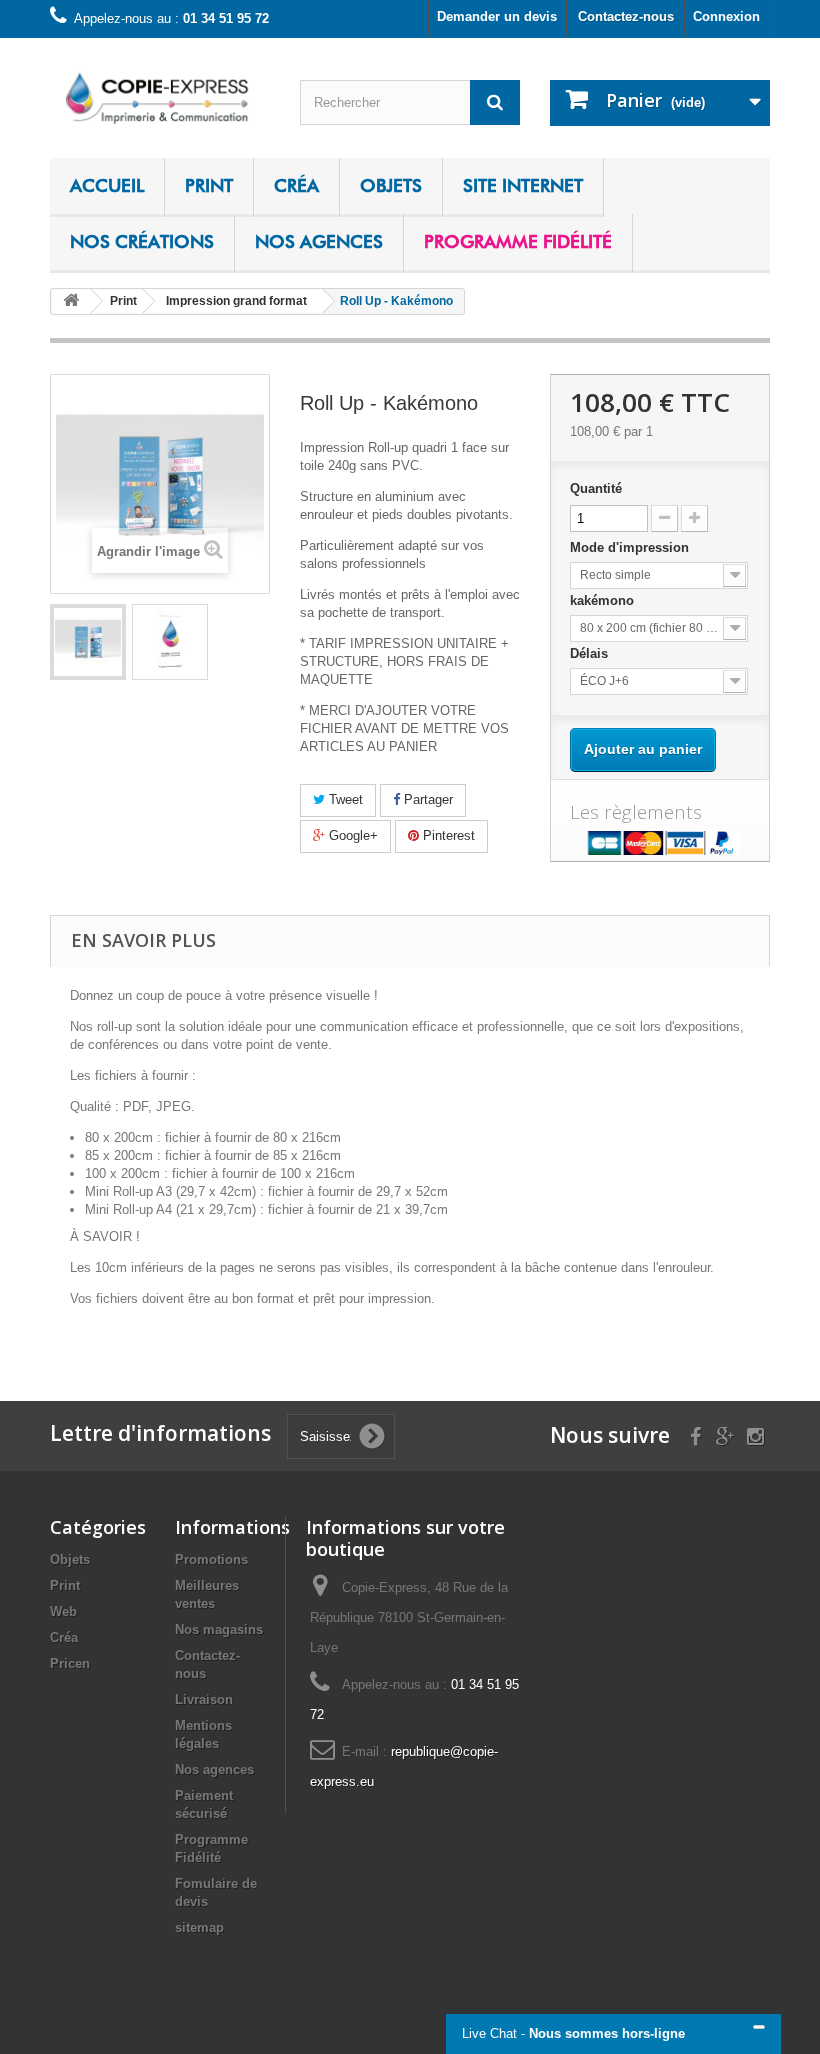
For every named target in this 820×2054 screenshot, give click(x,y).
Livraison (204, 1699)
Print (209, 185)
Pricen (70, 1663)
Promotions (211, 1559)
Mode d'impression (631, 547)
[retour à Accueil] (71, 301)
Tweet (344, 799)
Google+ (351, 835)
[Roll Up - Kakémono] (88, 642)
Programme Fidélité (518, 241)
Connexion (726, 16)
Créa (296, 185)
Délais (591, 653)
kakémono (604, 600)
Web (63, 1611)
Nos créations (142, 241)
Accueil (107, 185)
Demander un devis (497, 16)
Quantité (596, 488)
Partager (426, 799)
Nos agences (319, 241)
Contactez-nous (626, 16)
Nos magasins (219, 1629)
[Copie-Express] (160, 96)
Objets (391, 185)
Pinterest (447, 835)
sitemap (199, 1927)
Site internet (523, 185)
